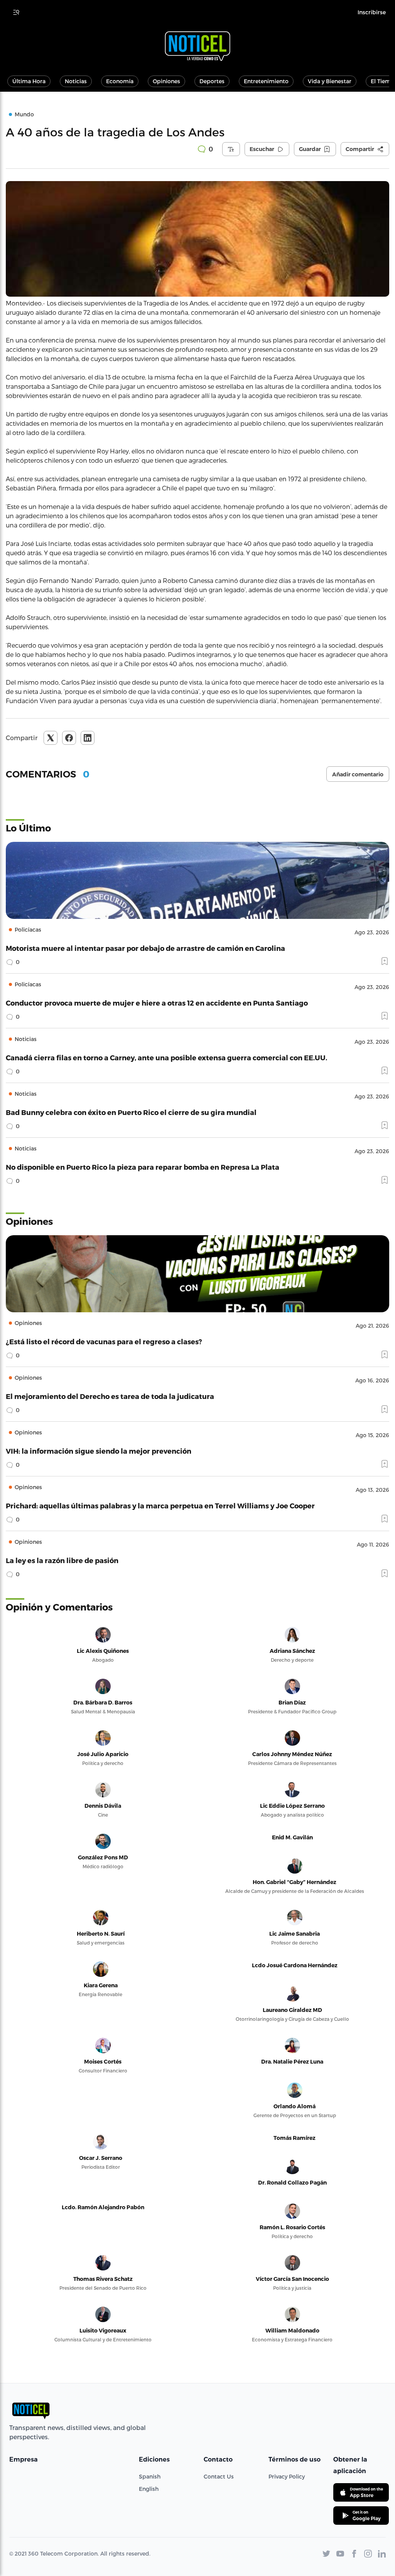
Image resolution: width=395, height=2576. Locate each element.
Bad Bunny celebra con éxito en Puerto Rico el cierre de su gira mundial (131, 1112)
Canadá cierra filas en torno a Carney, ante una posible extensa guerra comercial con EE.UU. (166, 1057)
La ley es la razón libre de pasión (62, 1560)
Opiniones (166, 81)
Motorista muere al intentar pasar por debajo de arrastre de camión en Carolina (145, 948)
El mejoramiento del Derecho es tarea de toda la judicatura (110, 1396)
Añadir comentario (358, 774)
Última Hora (29, 81)
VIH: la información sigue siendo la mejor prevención (99, 1451)
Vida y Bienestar (330, 81)
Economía (120, 81)
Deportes (212, 81)
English (149, 2489)
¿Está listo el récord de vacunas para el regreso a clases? (104, 1341)
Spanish (150, 2476)
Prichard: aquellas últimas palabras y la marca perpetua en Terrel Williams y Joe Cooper (160, 1505)
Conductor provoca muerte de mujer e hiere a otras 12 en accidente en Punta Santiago (157, 1003)
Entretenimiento (266, 81)
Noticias (76, 81)
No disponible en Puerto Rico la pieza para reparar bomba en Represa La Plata (143, 1167)
